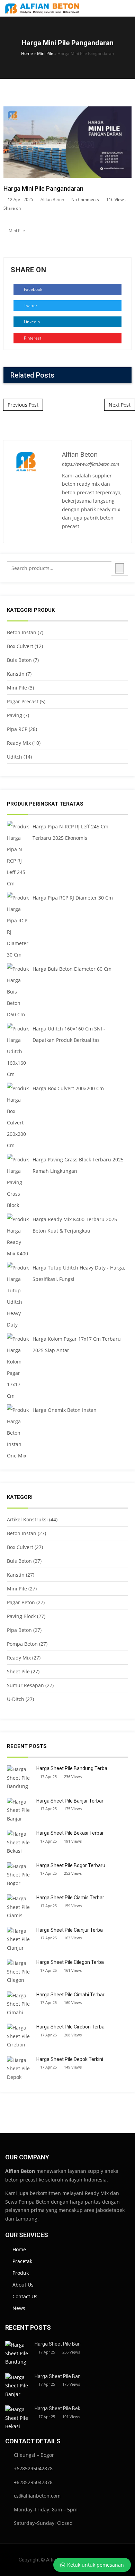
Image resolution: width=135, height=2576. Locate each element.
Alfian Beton (52, 199)
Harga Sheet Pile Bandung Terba (72, 1768)
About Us (23, 2285)
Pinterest (32, 338)
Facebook (33, 289)
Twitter (30, 306)
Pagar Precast (23, 701)
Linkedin (31, 322)
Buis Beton (19, 660)
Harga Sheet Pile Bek (57, 2408)
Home (27, 53)
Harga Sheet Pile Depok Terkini (70, 2059)
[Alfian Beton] (42, 8)
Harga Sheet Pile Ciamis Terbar (70, 1898)
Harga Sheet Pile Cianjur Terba (70, 1930)
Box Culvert (20, 646)
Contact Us (25, 2296)
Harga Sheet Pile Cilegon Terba (70, 1962)
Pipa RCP (17, 729)
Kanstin (16, 674)
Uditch (15, 757)
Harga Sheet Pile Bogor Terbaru (71, 1865)
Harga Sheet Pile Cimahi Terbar (70, 1995)
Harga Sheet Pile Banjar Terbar (70, 1801)
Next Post (120, 405)
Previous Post (23, 405)
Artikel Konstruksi (27, 1519)
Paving (15, 715)
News (19, 2308)
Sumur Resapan (25, 1685)
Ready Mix (19, 743)
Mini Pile (45, 53)
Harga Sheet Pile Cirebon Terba (70, 2027)
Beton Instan (22, 632)
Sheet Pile (18, 1671)
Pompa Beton (22, 1644)
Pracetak (22, 2261)
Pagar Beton (21, 1602)
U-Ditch (16, 1699)
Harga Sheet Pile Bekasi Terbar (70, 1833)
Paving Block (21, 1616)
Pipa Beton (19, 1630)
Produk (21, 2273)
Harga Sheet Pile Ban (58, 2344)
